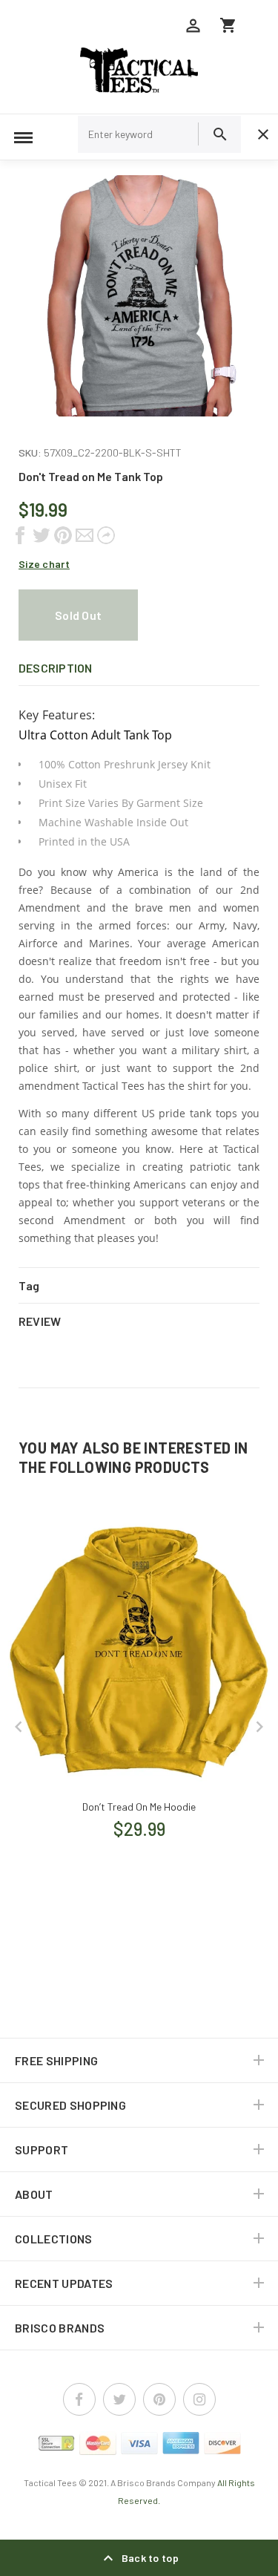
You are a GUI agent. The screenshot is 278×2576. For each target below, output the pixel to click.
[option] (139, 296)
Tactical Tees (50, 2482)
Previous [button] (19, 1727)
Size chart (44, 564)
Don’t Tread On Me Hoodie (139, 1807)
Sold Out (78, 615)
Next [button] (259, 1727)
